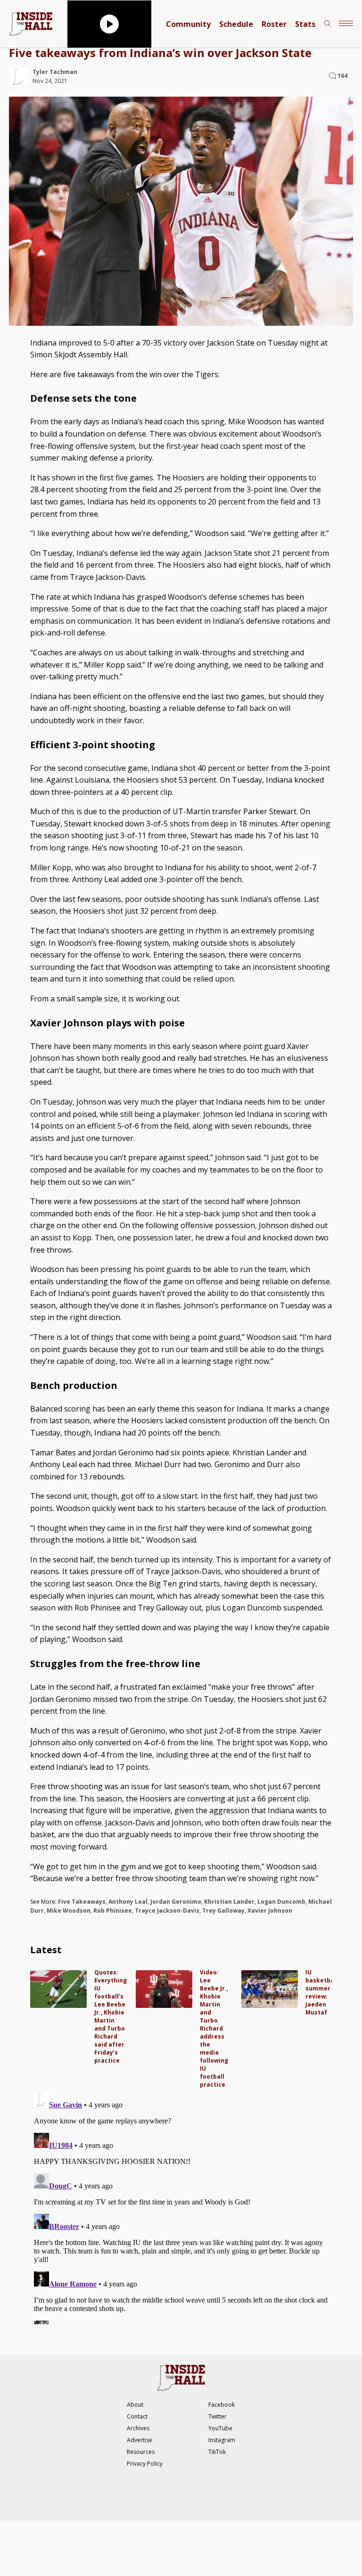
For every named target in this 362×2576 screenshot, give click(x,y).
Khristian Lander (229, 1902)
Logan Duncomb (281, 1902)
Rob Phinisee (113, 1911)
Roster (274, 24)
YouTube (220, 2428)
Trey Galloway (223, 1911)
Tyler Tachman (55, 72)
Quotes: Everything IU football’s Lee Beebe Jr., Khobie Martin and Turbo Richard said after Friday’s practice (111, 2016)
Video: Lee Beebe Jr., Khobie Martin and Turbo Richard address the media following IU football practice (214, 2028)
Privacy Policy (145, 2464)
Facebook (222, 2405)
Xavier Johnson (270, 1911)
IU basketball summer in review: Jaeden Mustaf (322, 1992)
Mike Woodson (69, 1911)
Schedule (236, 24)
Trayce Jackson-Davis (167, 1911)
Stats (305, 24)
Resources (141, 2452)
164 (342, 76)
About (135, 2405)
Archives (138, 2428)
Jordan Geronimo (176, 1902)
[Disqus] (181, 2206)
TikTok (217, 2452)
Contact (137, 2416)
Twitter (218, 2416)
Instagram (222, 2440)
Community (188, 24)
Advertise (140, 2440)
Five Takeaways (82, 1902)
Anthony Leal (128, 1902)
